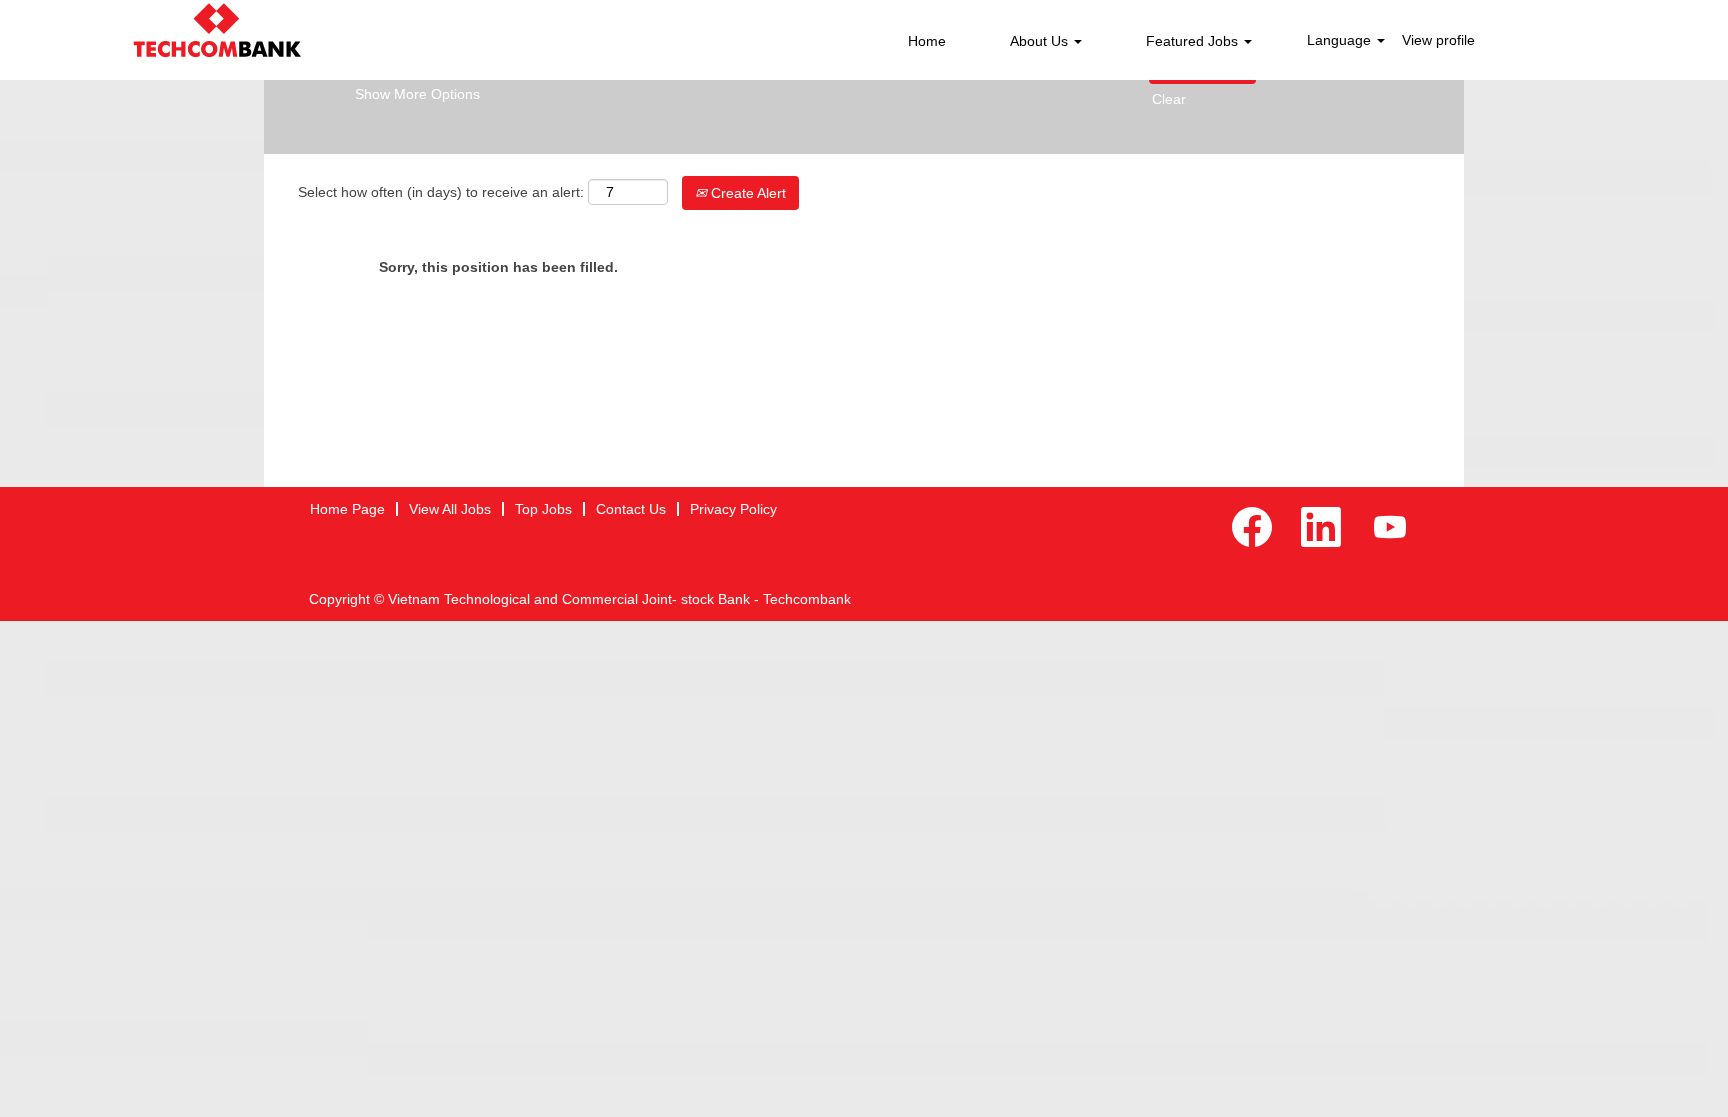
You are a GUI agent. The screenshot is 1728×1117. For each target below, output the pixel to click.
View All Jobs (450, 509)
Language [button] (1341, 40)
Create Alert (746, 193)
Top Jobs (543, 509)
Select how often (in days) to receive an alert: (441, 192)
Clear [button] (1169, 99)
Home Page (347, 509)
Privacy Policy (733, 509)
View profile (1438, 40)
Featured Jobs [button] (1194, 41)
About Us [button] (1041, 41)
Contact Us (631, 509)
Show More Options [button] (417, 94)
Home (927, 41)
